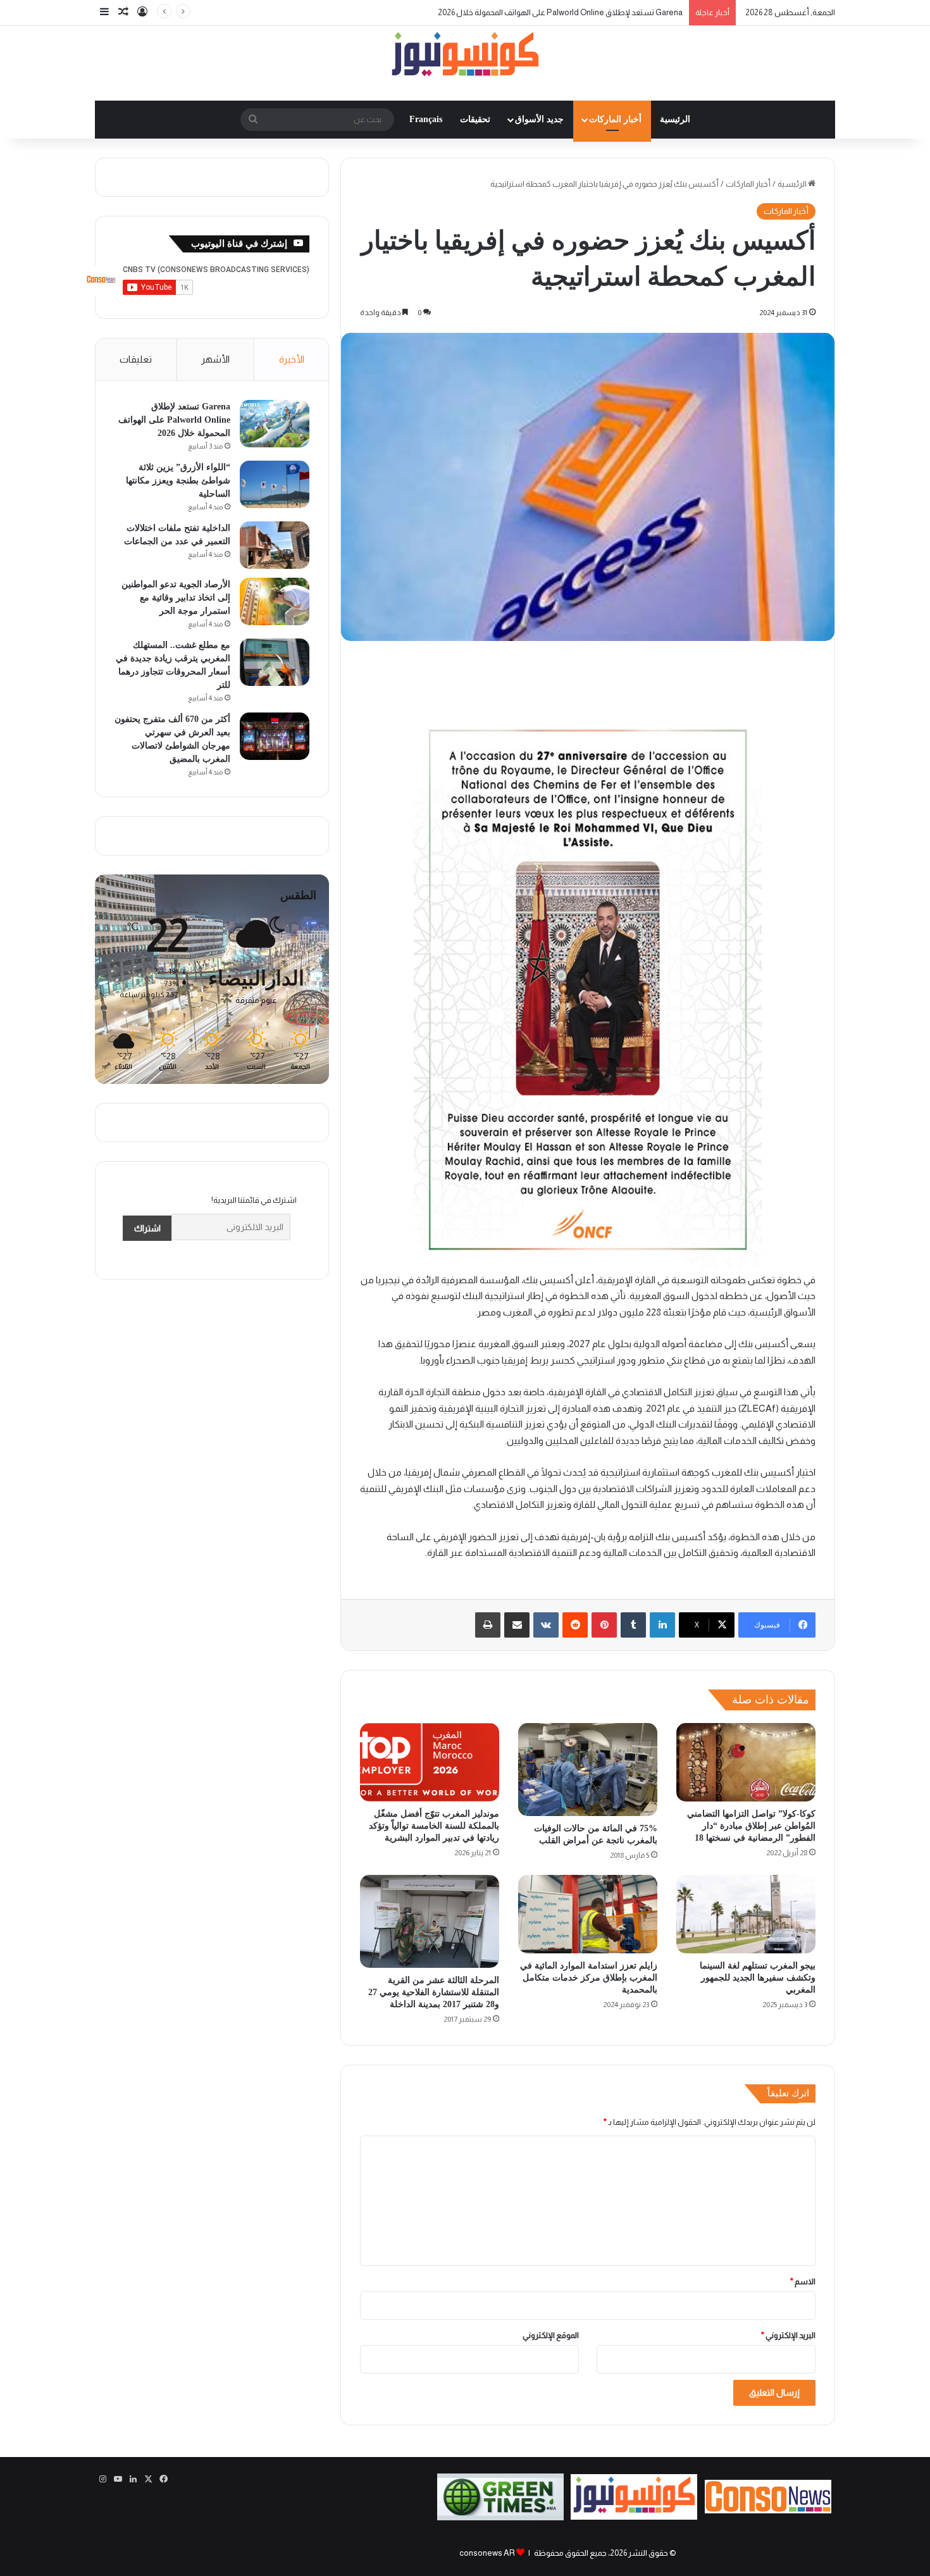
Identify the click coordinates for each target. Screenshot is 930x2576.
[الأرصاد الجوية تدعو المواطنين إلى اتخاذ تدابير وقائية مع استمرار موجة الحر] (275, 601)
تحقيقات (475, 119)
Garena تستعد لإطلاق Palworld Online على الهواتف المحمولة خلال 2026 (174, 420)
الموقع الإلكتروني (551, 2335)
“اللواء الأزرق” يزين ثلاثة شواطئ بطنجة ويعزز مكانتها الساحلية (580, 12)
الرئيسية (675, 119)
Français (426, 119)
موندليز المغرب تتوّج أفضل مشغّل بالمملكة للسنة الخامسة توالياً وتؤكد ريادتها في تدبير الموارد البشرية (434, 1826)
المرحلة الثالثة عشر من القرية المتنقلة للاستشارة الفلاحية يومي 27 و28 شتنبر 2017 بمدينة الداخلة (434, 1992)
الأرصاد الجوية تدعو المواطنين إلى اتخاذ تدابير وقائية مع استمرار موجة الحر (176, 598)
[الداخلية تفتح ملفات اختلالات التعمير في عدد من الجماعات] (275, 545)
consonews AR (487, 2553)
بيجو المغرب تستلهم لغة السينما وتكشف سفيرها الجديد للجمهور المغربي (758, 1978)
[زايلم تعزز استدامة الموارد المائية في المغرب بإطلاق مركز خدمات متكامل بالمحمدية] (588, 1914)
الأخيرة (292, 359)
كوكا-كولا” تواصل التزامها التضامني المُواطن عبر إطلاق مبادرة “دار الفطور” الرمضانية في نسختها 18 (751, 1826)
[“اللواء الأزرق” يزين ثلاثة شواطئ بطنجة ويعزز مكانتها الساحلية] (275, 484)
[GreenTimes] (500, 2517)
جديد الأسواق (539, 119)
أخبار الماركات (615, 119)
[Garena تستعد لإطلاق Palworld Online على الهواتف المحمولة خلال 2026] (275, 424)
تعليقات (136, 359)
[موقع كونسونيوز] (465, 57)
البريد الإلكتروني (788, 2335)
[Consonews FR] (768, 2511)
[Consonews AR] (634, 2517)
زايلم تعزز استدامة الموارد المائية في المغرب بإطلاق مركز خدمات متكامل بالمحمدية (589, 1978)
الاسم (803, 2281)
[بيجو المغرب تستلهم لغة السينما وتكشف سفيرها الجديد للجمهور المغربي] (746, 1914)
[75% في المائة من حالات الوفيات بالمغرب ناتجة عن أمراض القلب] (588, 1770)
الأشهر (215, 359)
